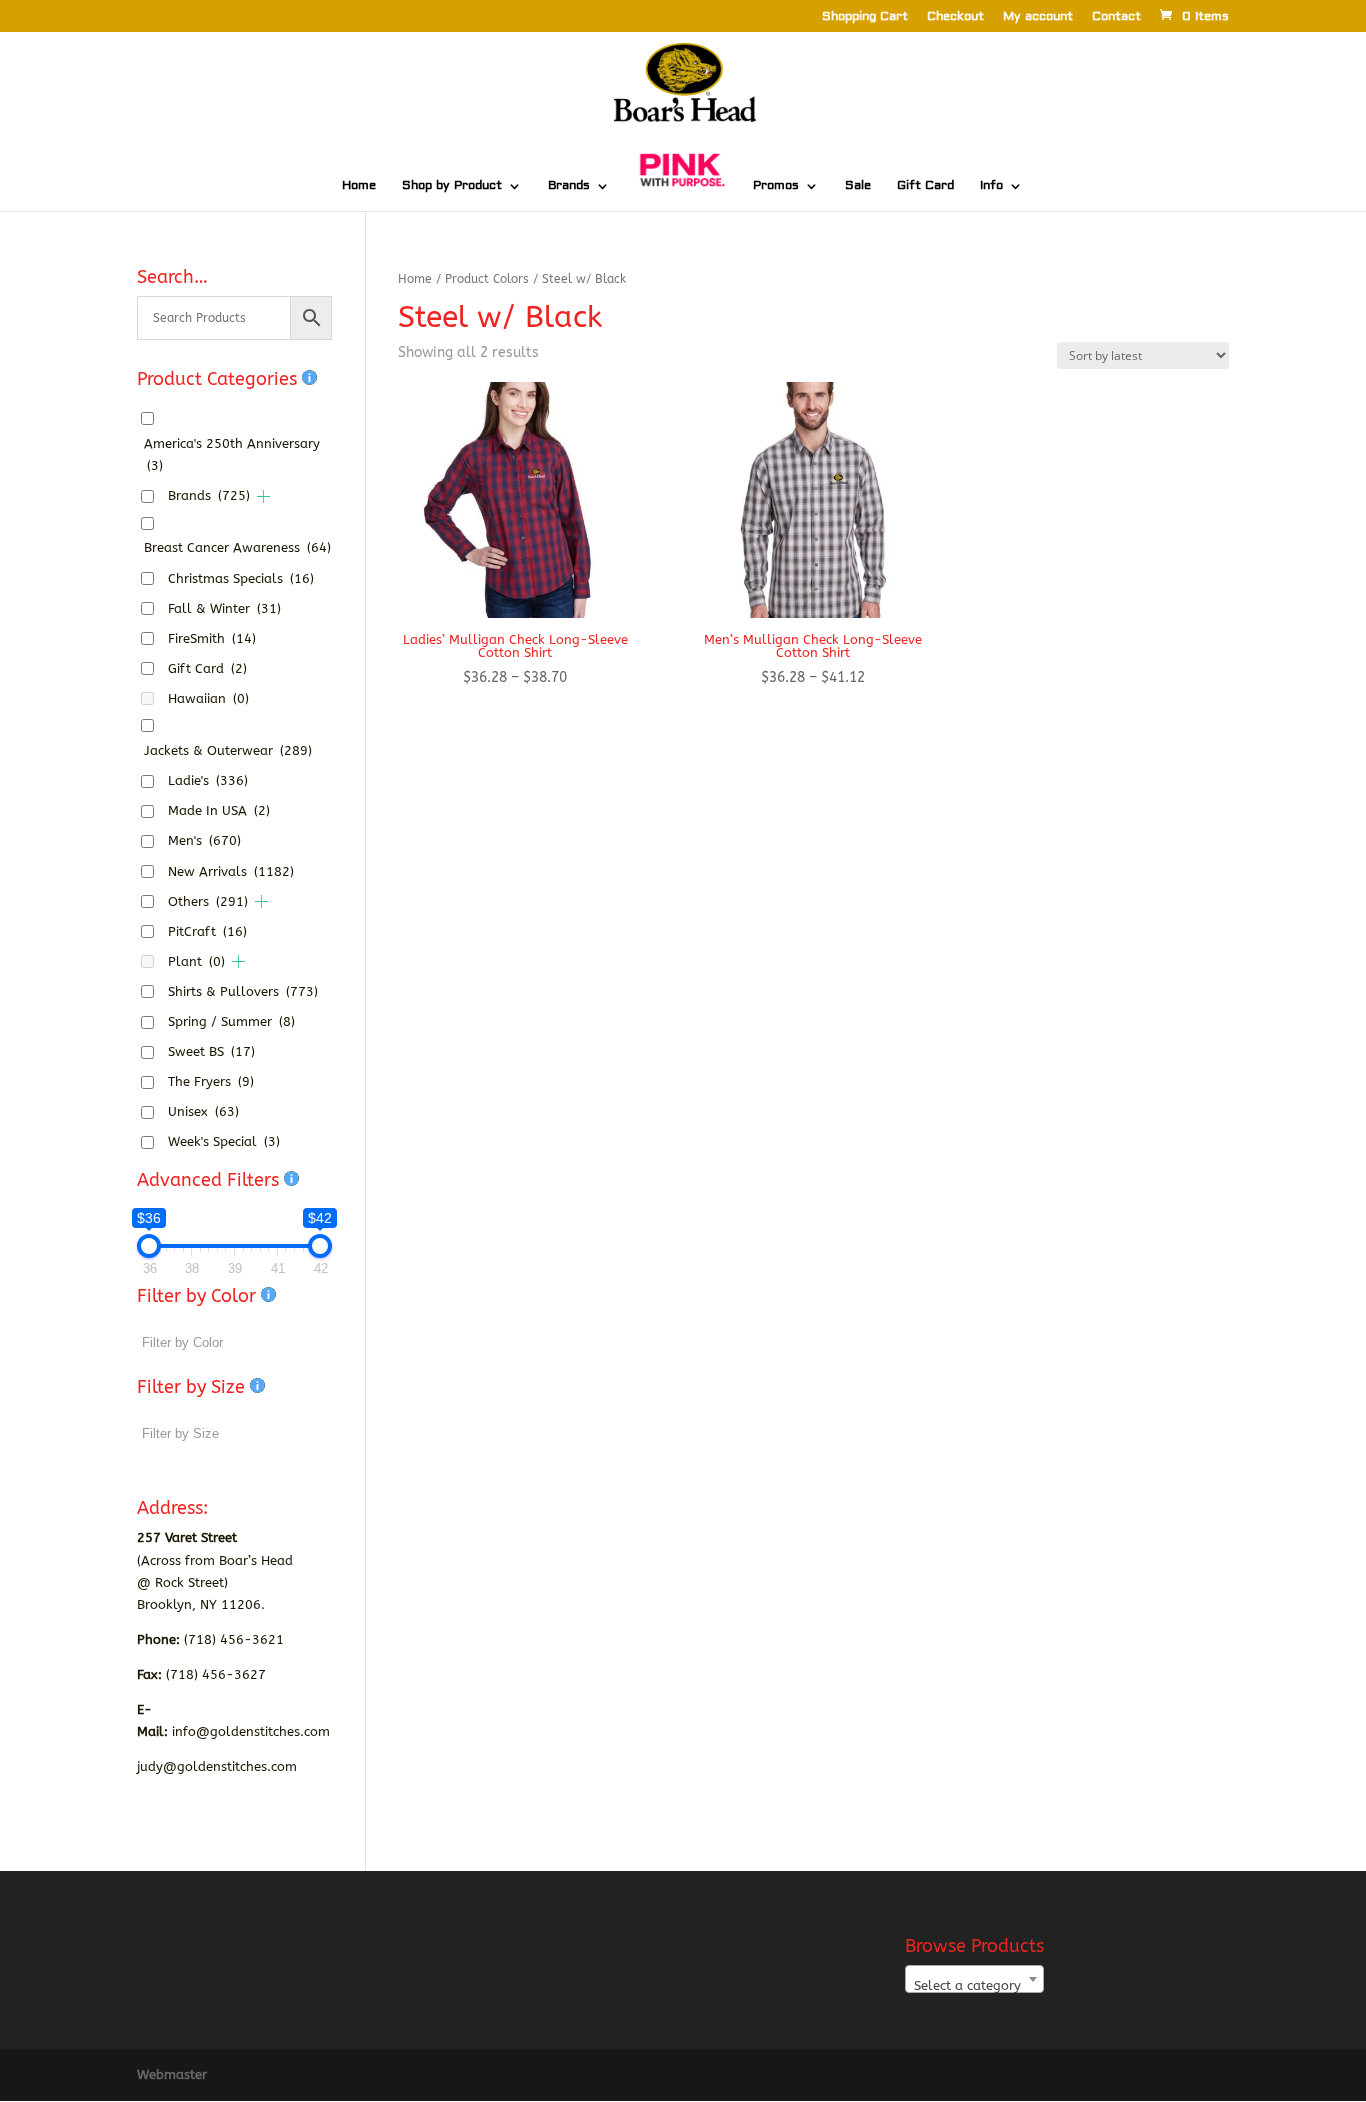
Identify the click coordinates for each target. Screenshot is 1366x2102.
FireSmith (212, 638)
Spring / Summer (231, 1021)
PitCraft (207, 931)
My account (1038, 17)
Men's (204, 840)
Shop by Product (452, 186)
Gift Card (925, 186)
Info (991, 186)
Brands (569, 186)
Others (208, 901)
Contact (1116, 17)
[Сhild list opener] (263, 496)
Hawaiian (208, 698)
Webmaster (172, 2074)
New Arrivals (231, 871)
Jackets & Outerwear (228, 750)
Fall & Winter (224, 608)
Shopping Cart (865, 17)
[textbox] (974, 1986)
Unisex (203, 1111)
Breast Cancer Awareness (237, 547)
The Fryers (211, 1081)
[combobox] (974, 1979)
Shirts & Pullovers (243, 991)
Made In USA (219, 810)
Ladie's (208, 780)
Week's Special (224, 1141)
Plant (196, 961)
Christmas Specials (241, 578)
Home (359, 186)
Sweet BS (211, 1051)
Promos (776, 186)
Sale (858, 186)
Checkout (955, 17)
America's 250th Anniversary (232, 454)
